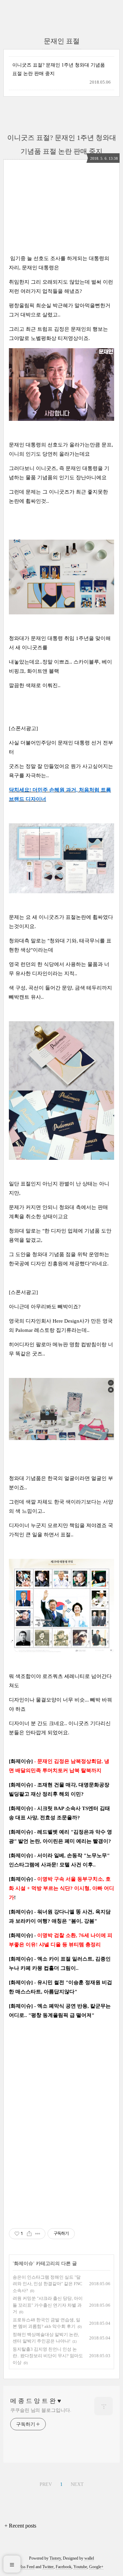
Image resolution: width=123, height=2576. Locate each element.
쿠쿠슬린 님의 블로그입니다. (41, 2410)
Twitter (48, 2567)
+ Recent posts (20, 2526)
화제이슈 (24, 2264)
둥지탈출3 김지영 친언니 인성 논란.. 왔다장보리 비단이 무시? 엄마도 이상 (48, 2356)
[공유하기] (29, 2234)
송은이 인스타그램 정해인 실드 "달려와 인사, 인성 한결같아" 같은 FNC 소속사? (47, 2284)
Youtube (80, 2567)
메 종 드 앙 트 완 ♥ (36, 2401)
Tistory (55, 2558)
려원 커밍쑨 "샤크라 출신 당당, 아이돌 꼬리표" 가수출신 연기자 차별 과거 (48, 2305)
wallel (89, 2558)
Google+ (96, 2567)
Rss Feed (27, 2567)
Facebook (64, 2567)
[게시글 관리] (38, 2234)
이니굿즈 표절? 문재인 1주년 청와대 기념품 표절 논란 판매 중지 (59, 69)
